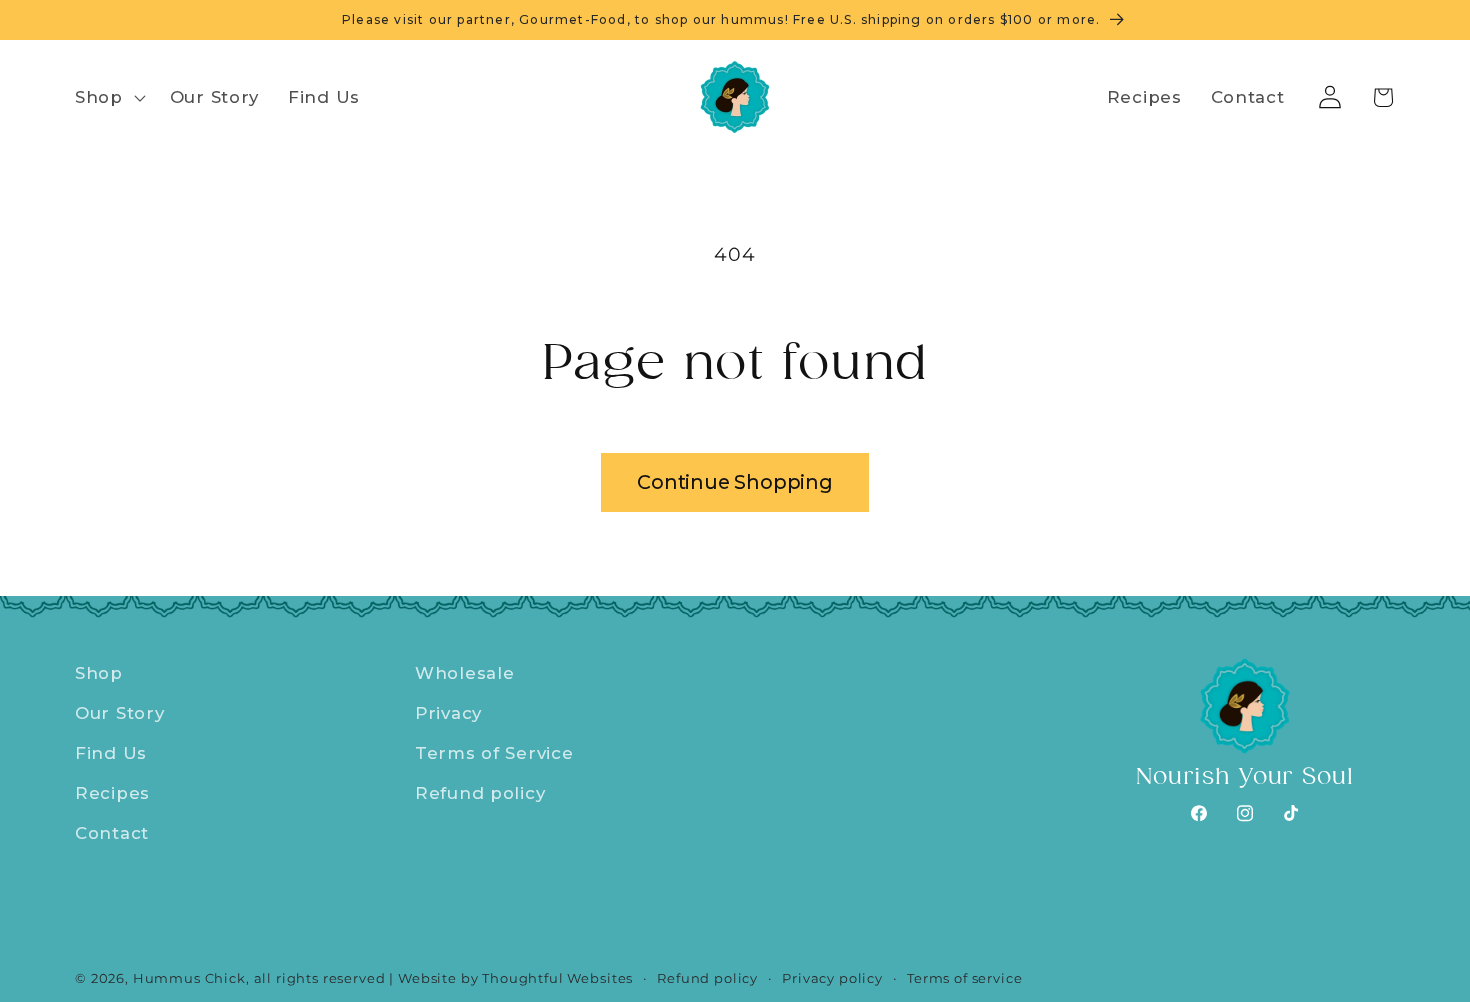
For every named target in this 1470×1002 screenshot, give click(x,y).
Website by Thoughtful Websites (515, 978)
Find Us (111, 753)
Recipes (112, 793)
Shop (99, 673)
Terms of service (964, 978)
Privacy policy (832, 978)
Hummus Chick (189, 978)
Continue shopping (735, 482)
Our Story (119, 713)
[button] (108, 98)
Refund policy (480, 793)
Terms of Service (494, 753)
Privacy (448, 713)
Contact (112, 833)
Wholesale (464, 673)
